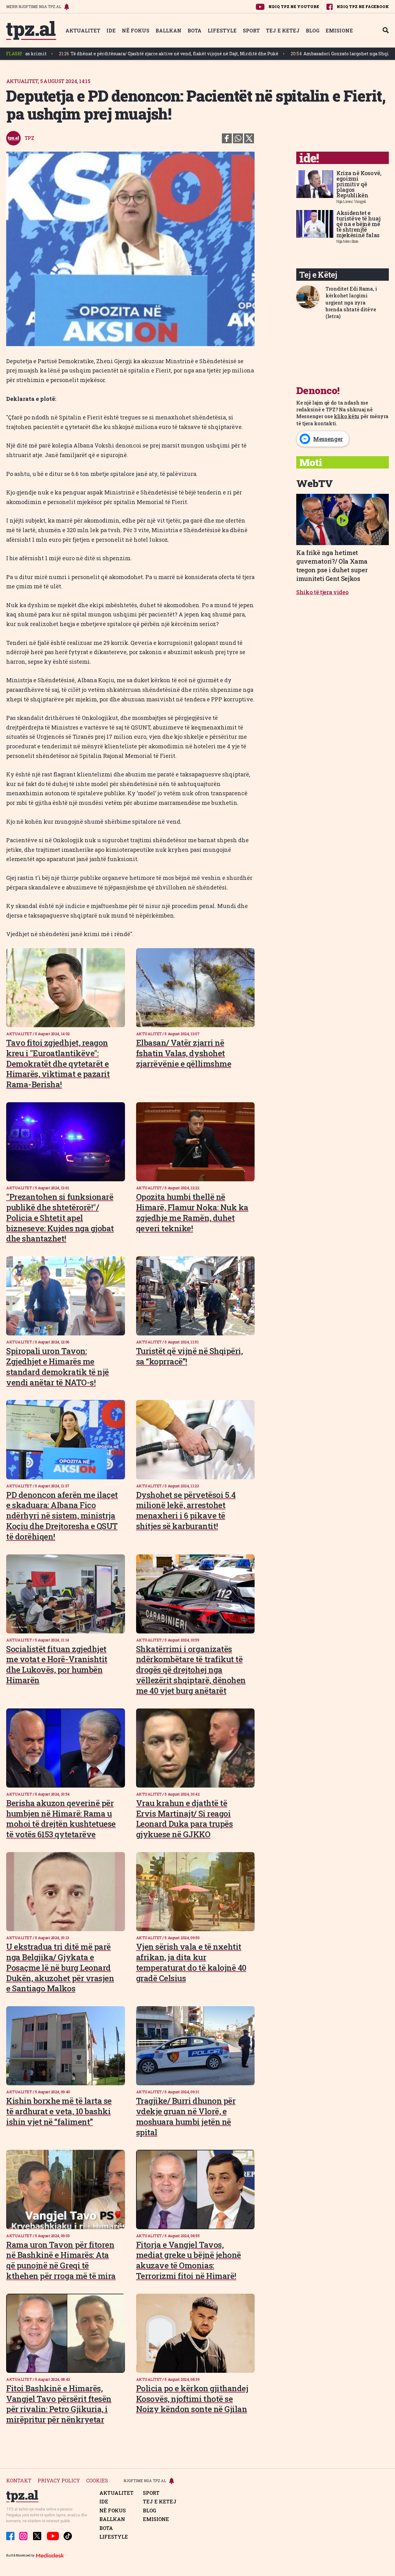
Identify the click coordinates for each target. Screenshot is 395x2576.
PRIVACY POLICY (59, 2481)
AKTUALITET (83, 30)
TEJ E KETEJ (283, 30)
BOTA (195, 30)
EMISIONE (339, 30)
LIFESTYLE (222, 30)
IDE (111, 30)
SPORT (251, 30)
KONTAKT (19, 2481)
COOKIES (97, 2481)
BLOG (313, 30)
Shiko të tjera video (322, 592)
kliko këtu (347, 416)
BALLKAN (168, 30)
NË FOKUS (136, 30)
